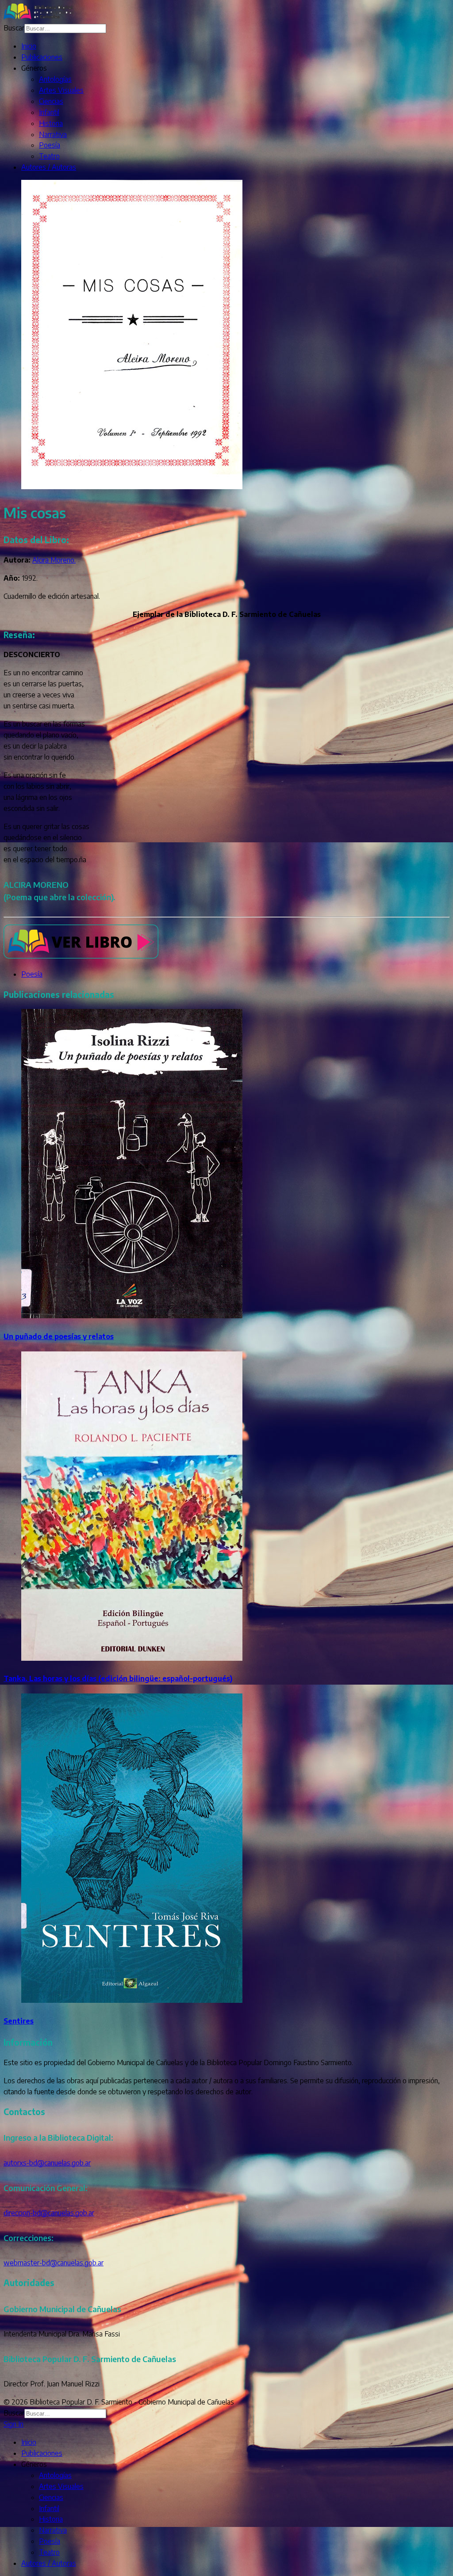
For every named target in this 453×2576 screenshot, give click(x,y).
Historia (51, 123)
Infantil (49, 112)
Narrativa (53, 134)
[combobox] (65, 29)
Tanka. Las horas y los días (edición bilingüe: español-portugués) (118, 1678)
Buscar (14, 28)
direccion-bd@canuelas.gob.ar (49, 2213)
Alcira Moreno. (54, 560)
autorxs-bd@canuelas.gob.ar (47, 2163)
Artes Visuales (61, 90)
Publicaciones (42, 57)
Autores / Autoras (49, 167)
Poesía (50, 145)
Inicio (29, 46)
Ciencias (51, 101)
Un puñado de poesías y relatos (59, 1336)
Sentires (19, 2021)
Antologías (55, 79)
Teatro (49, 156)
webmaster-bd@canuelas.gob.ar (54, 2263)
